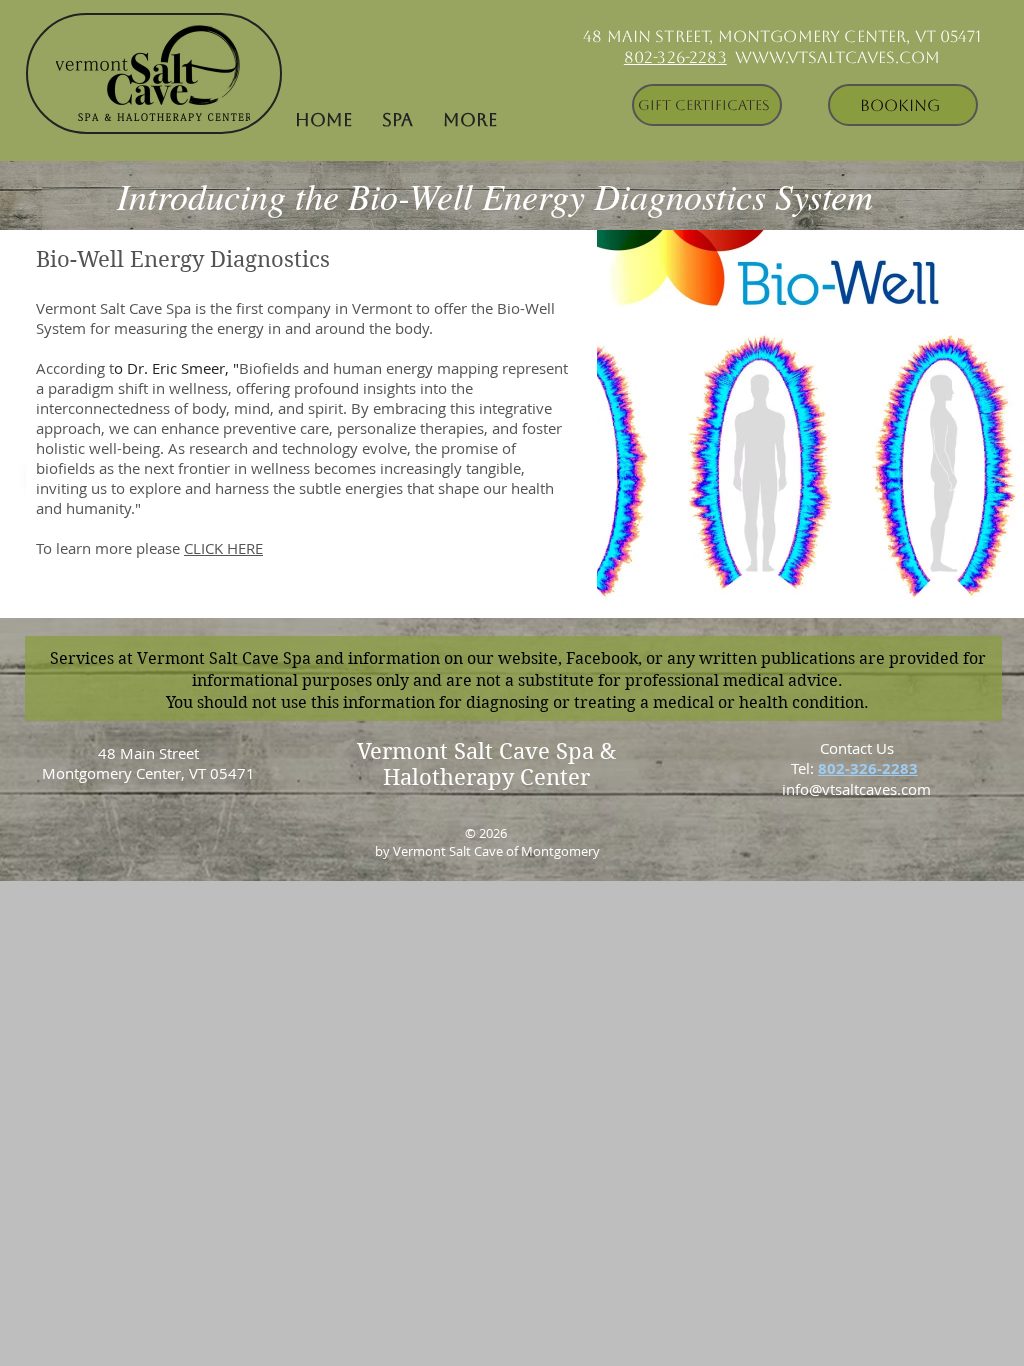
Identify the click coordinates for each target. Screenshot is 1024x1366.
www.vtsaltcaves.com (837, 57)
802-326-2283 (675, 57)
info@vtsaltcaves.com (856, 789)
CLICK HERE (223, 548)
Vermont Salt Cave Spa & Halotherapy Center (486, 764)
